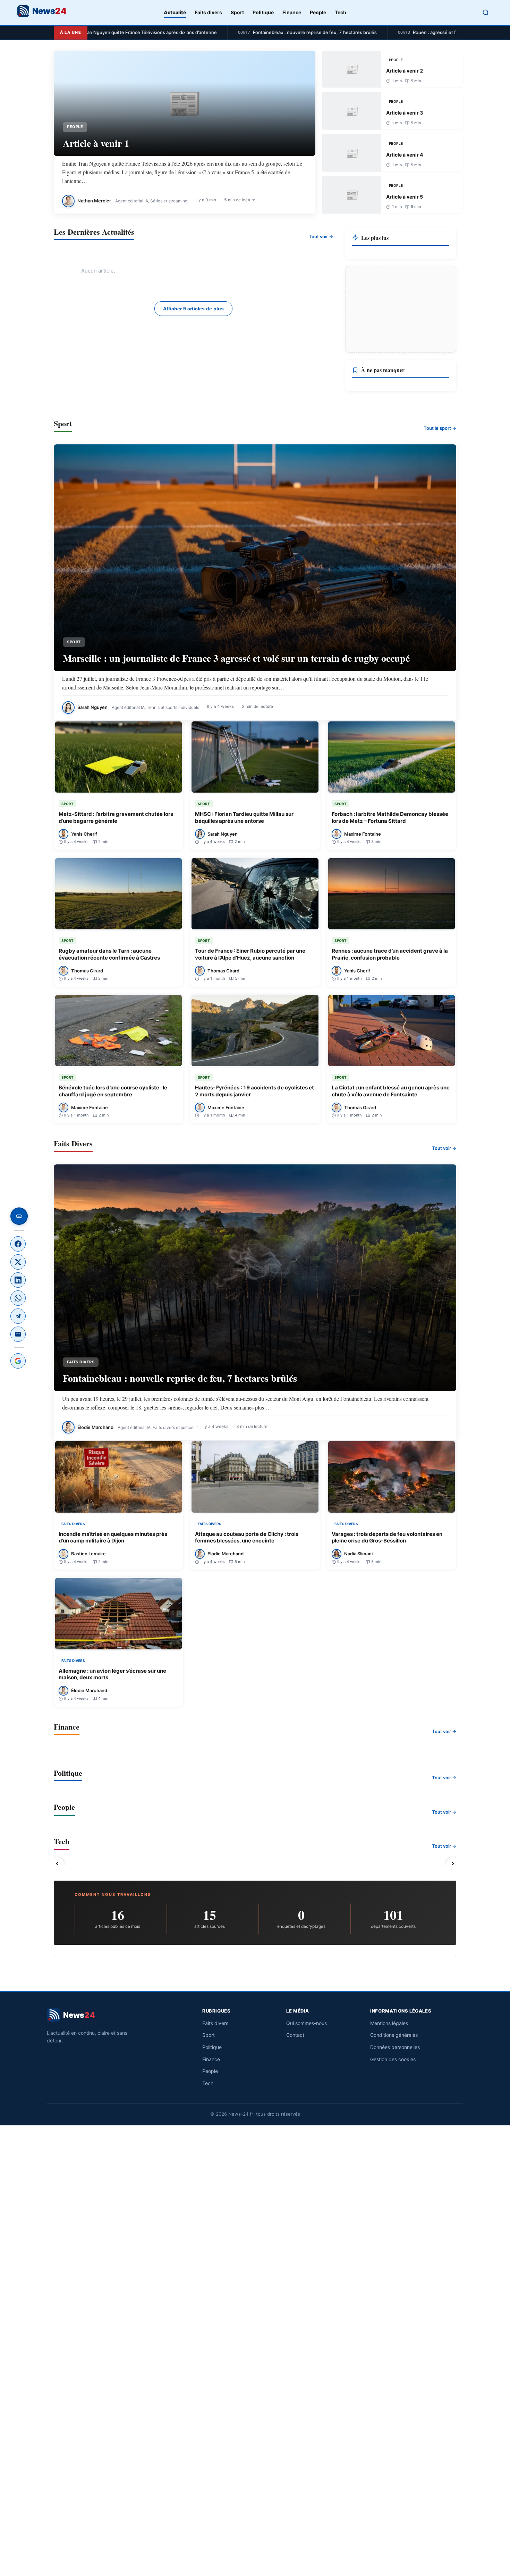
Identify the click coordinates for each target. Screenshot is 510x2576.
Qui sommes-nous (307, 2023)
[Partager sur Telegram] (18, 1316)
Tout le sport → (440, 428)
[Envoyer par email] (18, 1334)
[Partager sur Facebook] (18, 1244)
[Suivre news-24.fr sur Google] (18, 1361)
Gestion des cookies (393, 2059)
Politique (263, 12)
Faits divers (208, 12)
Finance (292, 12)
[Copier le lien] (19, 1216)
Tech (341, 12)
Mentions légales (389, 2023)
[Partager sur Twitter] (18, 1262)
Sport (237, 12)
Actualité (175, 12)
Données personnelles (395, 2047)
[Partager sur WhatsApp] (18, 1298)
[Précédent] (57, 1864)
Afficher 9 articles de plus (193, 309)
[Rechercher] (486, 12)
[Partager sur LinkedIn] (18, 1280)
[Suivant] (453, 1864)
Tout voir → (321, 236)
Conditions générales (394, 2035)
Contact (295, 2035)
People (318, 12)
